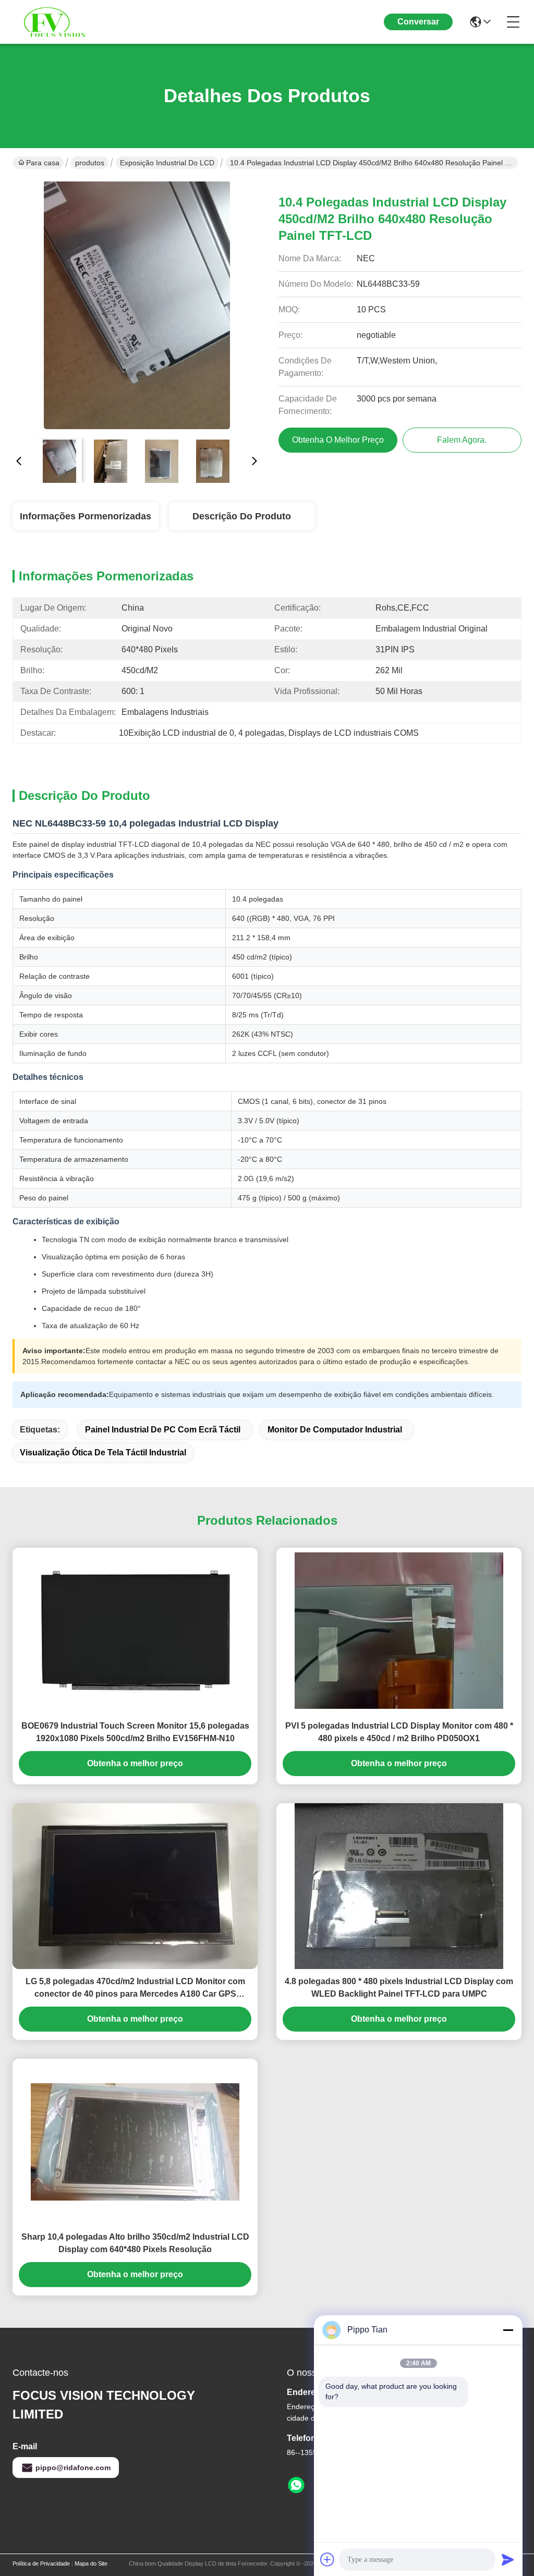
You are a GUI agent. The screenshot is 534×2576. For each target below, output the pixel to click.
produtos (90, 163)
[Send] (508, 2559)
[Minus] (508, 2330)
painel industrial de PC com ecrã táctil (163, 1430)
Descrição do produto (242, 516)
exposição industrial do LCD (167, 163)
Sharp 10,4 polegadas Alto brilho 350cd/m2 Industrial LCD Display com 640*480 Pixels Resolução (135, 2243)
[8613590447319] (296, 2485)
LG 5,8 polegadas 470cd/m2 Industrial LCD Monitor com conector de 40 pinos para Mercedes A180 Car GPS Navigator (135, 1989)
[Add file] (327, 2559)
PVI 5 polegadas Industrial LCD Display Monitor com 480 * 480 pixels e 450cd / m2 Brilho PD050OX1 (399, 1732)
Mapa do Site (91, 2563)
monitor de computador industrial (335, 1430)
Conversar (418, 22)
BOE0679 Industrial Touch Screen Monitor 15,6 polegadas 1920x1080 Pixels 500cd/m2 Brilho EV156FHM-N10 (135, 1732)
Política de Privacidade (41, 2563)
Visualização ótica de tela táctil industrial (103, 1453)
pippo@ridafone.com (73, 2468)
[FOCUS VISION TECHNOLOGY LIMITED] (70, 22)
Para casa (43, 163)
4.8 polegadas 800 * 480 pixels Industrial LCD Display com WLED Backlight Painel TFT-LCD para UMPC (399, 1988)
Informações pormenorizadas (86, 516)
